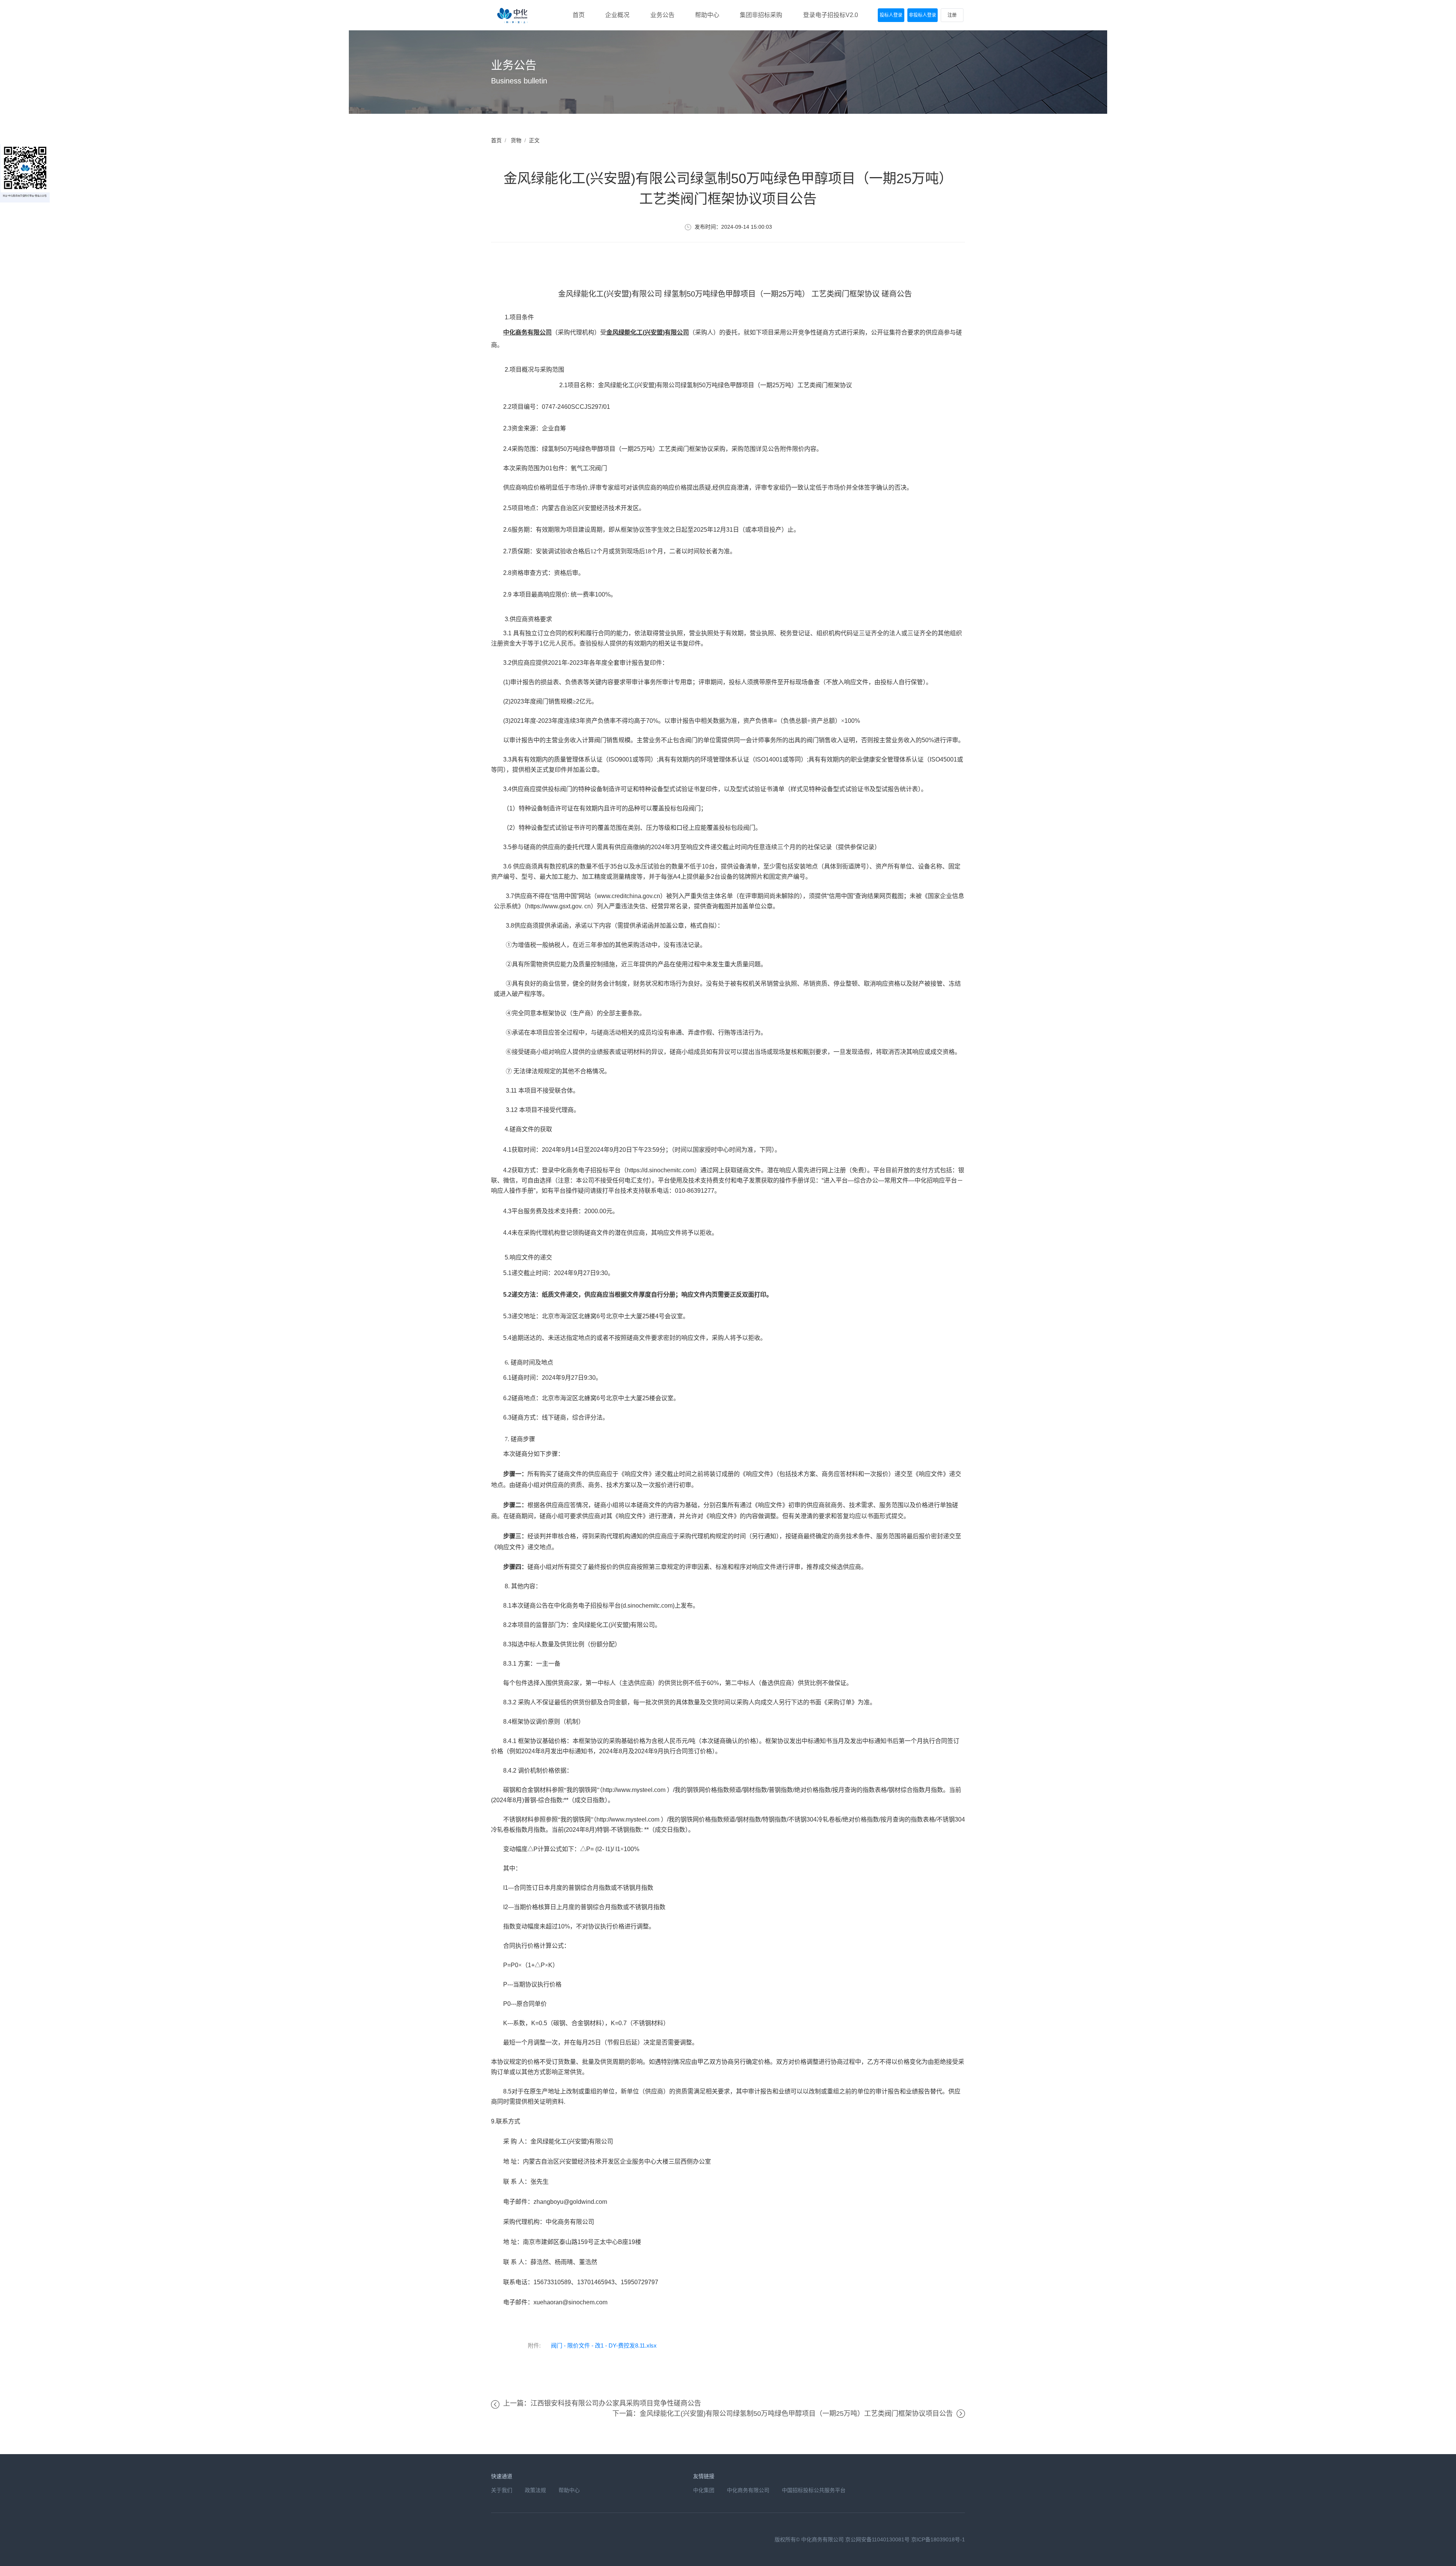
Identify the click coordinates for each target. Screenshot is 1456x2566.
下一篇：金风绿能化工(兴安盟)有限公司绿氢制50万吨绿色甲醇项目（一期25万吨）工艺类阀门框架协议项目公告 (783, 2414)
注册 (952, 15)
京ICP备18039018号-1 (938, 2539)
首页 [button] (579, 15)
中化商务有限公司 (748, 2490)
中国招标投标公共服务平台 (814, 2490)
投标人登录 (891, 15)
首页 (496, 140)
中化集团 (704, 2490)
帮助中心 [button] (707, 15)
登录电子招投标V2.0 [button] (831, 15)
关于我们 (502, 2490)
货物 (516, 140)
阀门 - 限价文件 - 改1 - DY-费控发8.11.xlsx (604, 2345)
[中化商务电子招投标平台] (513, 15)
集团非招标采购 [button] (761, 15)
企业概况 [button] (617, 15)
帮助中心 (569, 2490)
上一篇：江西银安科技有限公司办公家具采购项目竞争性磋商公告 (602, 2403)
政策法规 (535, 2490)
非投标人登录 (923, 15)
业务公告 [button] (662, 15)
